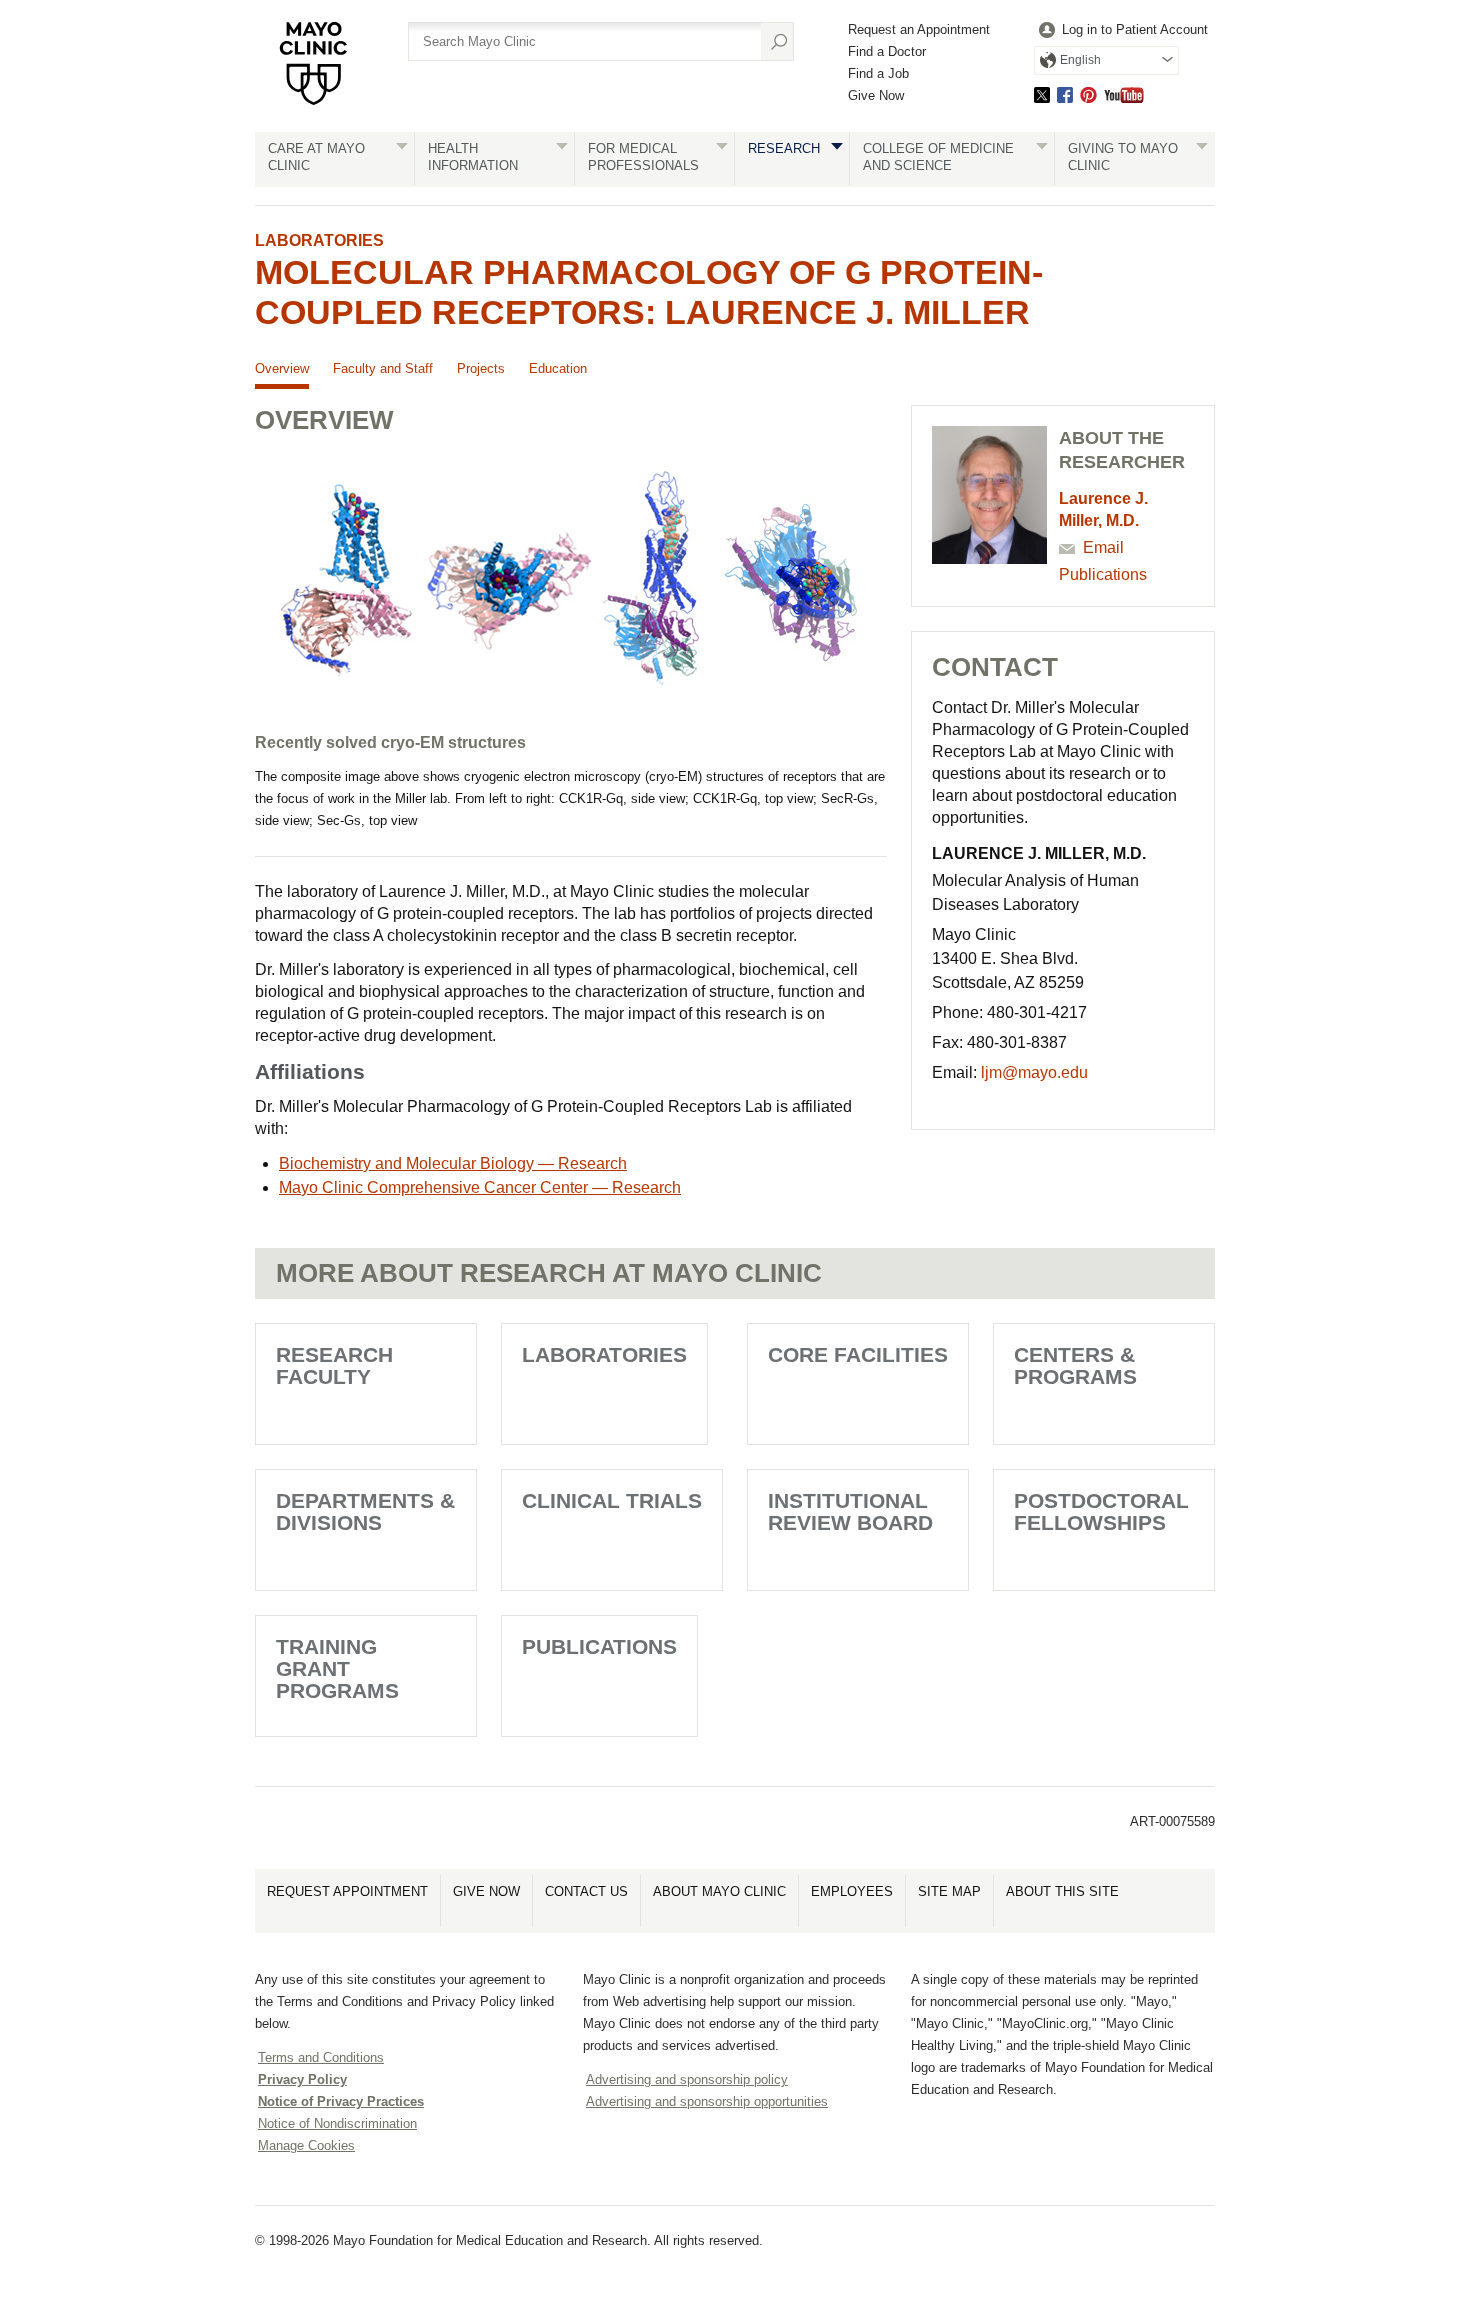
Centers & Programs (1075, 1365)
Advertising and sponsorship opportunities (707, 2101)
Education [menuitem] (558, 368)
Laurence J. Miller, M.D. (1103, 509)
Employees (852, 1891)
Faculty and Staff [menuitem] (383, 368)
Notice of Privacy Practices (341, 2101)
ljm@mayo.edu (1034, 1072)
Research (784, 148)
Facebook (1065, 94)
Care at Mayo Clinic (316, 157)
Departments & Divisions (365, 1511)
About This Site (1062, 1891)
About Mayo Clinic (719, 1891)
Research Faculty (334, 1365)
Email (1103, 547)
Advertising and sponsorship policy (687, 2079)
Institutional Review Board (850, 1511)
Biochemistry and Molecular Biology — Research (453, 1163)
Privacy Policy (302, 2079)
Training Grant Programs (337, 1668)
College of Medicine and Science (938, 157)
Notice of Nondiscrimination (337, 2123)
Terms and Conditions (321, 2057)
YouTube (1124, 94)
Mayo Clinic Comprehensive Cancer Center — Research (480, 1187)
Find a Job (878, 73)
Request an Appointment (919, 29)
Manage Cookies (306, 2145)
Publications (1103, 574)
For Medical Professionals (643, 157)
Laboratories (319, 240)
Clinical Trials (612, 1500)
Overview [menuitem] (282, 368)
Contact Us (586, 1891)
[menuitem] (1121, 30)
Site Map (949, 1891)
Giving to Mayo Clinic (1123, 157)
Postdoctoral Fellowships (1101, 1511)
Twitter (1042, 94)
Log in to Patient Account (1135, 29)
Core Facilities (858, 1354)
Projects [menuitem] (481, 368)
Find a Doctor (887, 51)
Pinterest (1088, 94)
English (1080, 60)
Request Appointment (347, 1891)
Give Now (876, 95)
